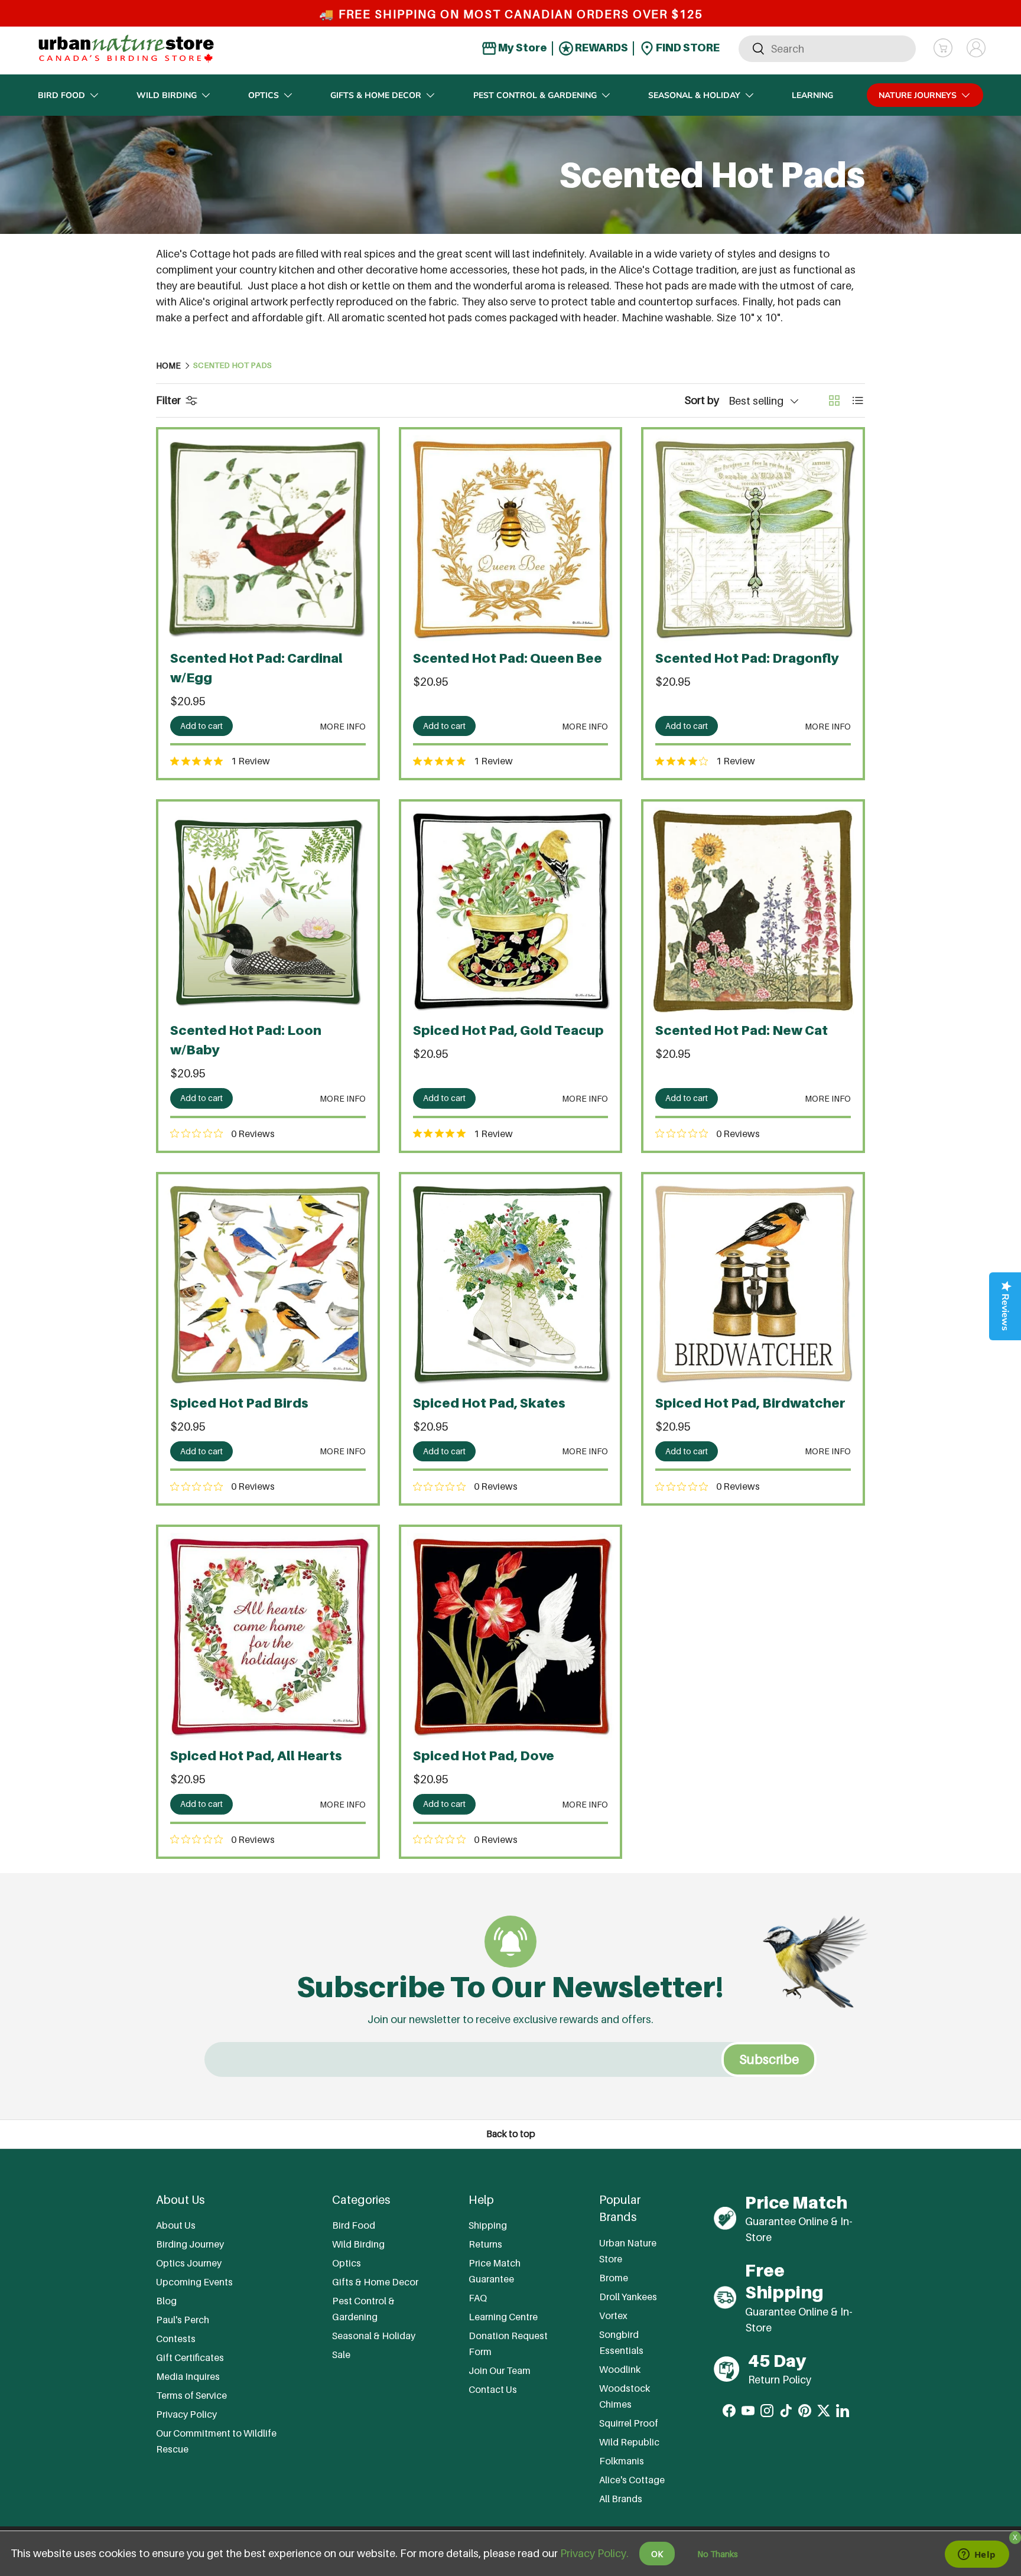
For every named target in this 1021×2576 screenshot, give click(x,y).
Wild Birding (167, 95)
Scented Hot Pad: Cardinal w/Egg (256, 668)
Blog (166, 2301)
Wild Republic (629, 2442)
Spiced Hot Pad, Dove (484, 1756)
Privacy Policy (186, 2414)
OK (657, 2554)
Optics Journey (189, 2263)
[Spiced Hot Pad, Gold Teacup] (511, 911)
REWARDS (601, 48)
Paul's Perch (183, 2320)
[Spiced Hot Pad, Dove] (511, 1637)
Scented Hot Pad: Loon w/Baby (246, 1040)
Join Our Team (500, 2370)
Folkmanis (622, 2461)
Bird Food (61, 95)
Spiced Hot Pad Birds (239, 1403)
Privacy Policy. (594, 2553)
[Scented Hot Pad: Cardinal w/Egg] (268, 539)
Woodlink (620, 2369)
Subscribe (769, 2059)
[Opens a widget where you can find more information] (977, 2555)
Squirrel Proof (629, 2423)
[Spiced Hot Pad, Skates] (511, 1284)
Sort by (702, 400)
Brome (614, 2278)
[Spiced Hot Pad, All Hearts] (268, 1637)
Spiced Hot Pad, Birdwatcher (750, 1403)
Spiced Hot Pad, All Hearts (256, 1756)
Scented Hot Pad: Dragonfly (747, 658)
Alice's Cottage (632, 2480)
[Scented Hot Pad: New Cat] (753, 911)
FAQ (478, 2298)
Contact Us (493, 2389)
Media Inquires (188, 2376)
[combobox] (827, 48)
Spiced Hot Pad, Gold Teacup (508, 1030)
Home (168, 366)
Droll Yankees (628, 2297)
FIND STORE (687, 48)
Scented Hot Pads (233, 366)
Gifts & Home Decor (376, 95)
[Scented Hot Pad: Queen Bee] (511, 539)
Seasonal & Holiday (694, 95)
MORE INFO (343, 726)
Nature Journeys (918, 95)
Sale (341, 2354)
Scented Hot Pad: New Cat (742, 1030)
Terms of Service (191, 2395)
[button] (943, 48)
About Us (176, 2225)
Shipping (488, 2225)
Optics (264, 95)
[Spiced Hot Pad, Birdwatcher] (753, 1284)
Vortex (613, 2316)
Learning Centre (503, 2317)
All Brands (621, 2499)
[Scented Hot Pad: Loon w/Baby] (268, 911)
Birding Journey (190, 2244)
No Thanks (718, 2554)
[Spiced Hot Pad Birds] (268, 1284)
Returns (485, 2244)
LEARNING (812, 95)
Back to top (511, 2134)
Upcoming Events (194, 2282)
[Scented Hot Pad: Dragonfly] (753, 539)
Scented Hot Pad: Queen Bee (508, 658)
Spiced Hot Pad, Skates (489, 1403)
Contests (176, 2339)
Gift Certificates (190, 2357)
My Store (522, 48)
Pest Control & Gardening (535, 95)
